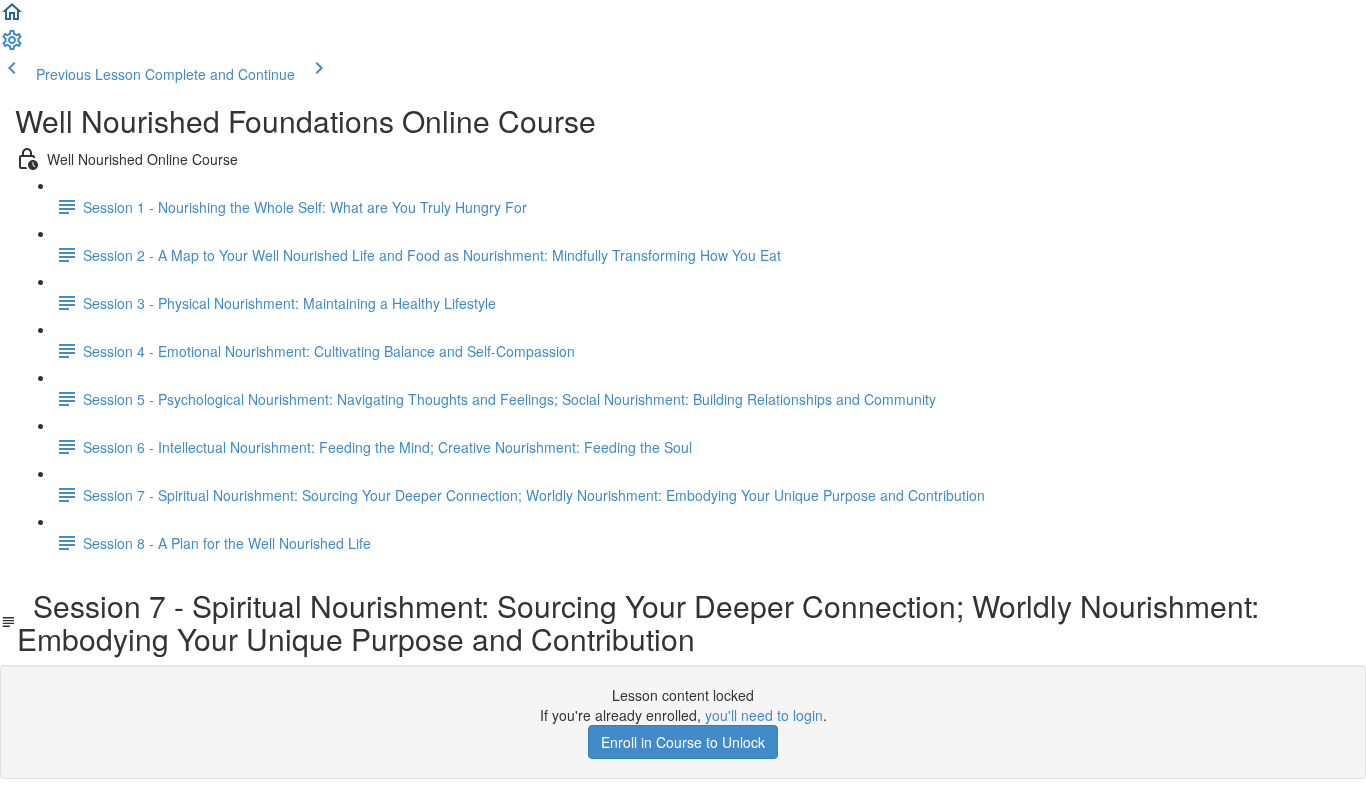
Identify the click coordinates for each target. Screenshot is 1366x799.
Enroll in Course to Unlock (683, 742)
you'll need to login (764, 715)
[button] (12, 18)
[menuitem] (12, 46)
